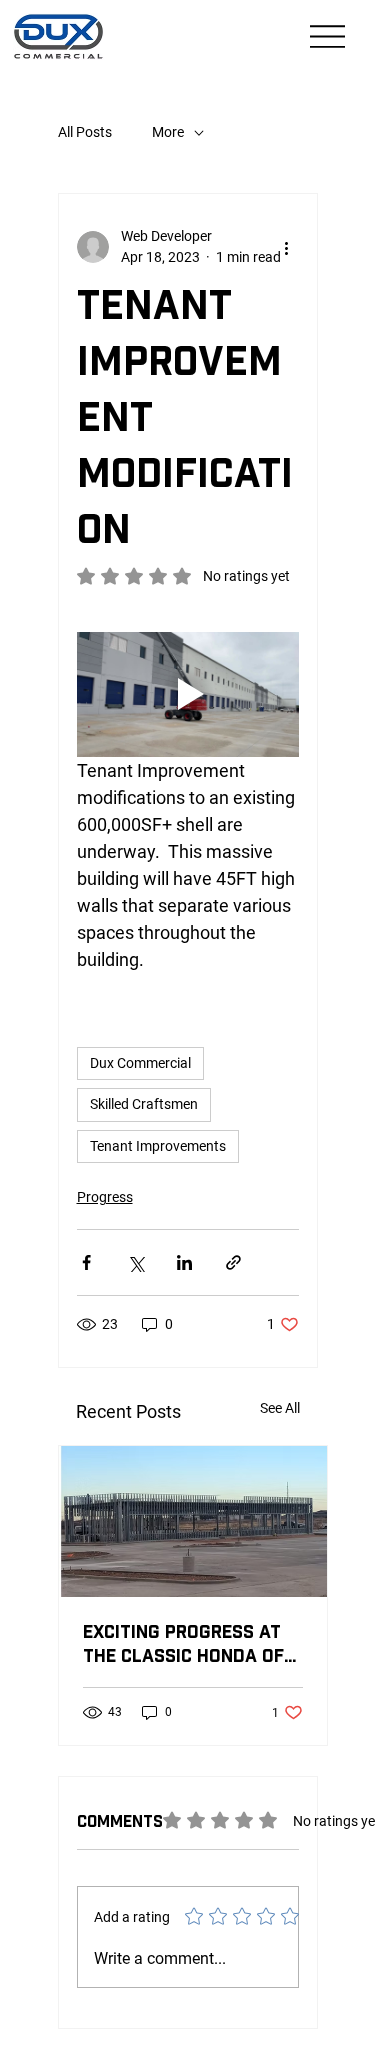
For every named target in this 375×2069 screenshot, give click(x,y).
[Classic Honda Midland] (193, 1521)
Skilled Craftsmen (144, 1104)
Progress (105, 1197)
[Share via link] (233, 1262)
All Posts (85, 132)
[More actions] (287, 247)
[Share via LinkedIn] (184, 1262)
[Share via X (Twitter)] (135, 1262)
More (168, 132)
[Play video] (188, 694)
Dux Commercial (140, 1063)
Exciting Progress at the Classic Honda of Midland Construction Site (189, 1645)
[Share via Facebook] (86, 1262)
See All (280, 1408)
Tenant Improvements (158, 1146)
